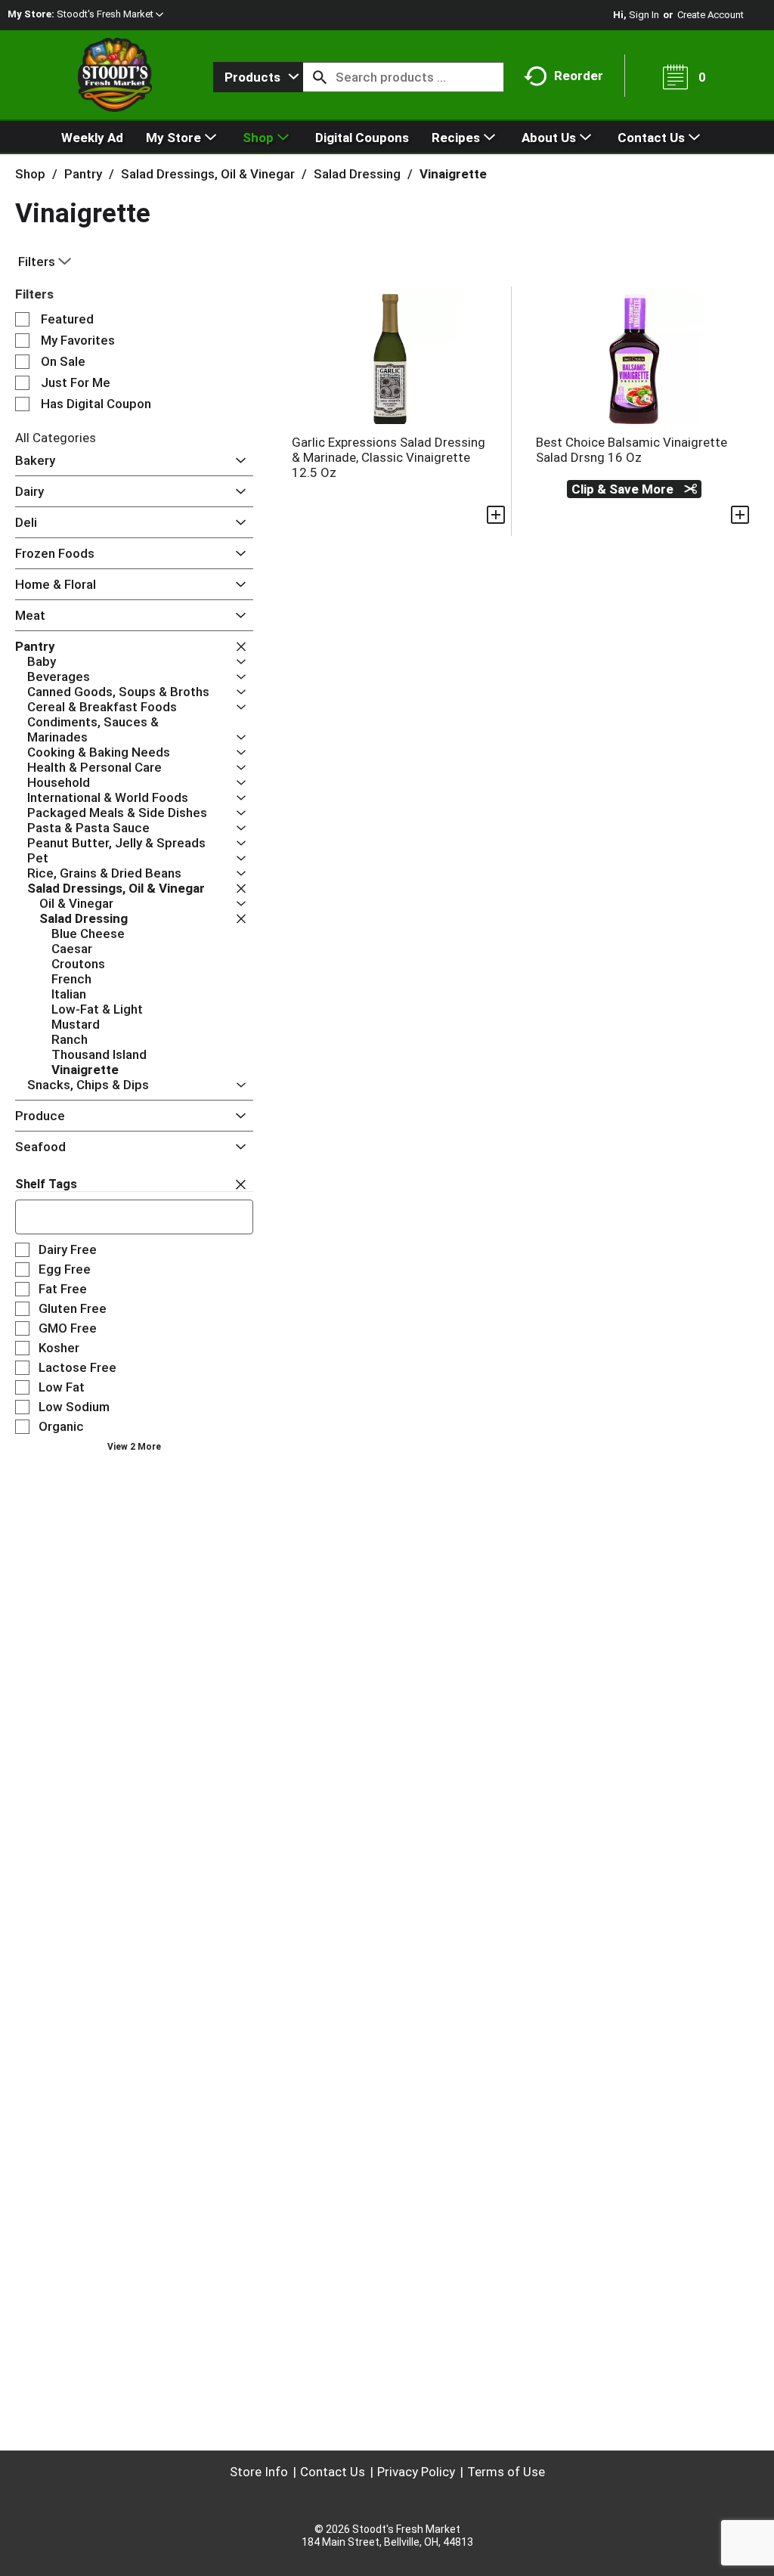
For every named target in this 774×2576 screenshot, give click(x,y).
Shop (30, 174)
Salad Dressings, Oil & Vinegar (208, 174)
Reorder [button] (579, 76)
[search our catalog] (320, 77)
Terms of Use (506, 2472)
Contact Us (333, 2472)
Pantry (83, 174)
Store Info (259, 2472)
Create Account (711, 15)
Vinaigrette (453, 174)
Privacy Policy (416, 2472)
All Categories (56, 438)
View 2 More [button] (134, 1447)
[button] (110, 14)
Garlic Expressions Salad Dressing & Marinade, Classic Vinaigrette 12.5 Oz (389, 457)
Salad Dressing (357, 174)
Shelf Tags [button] (46, 1184)
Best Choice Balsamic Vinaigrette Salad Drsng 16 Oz (632, 450)
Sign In (644, 15)
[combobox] (258, 77)
